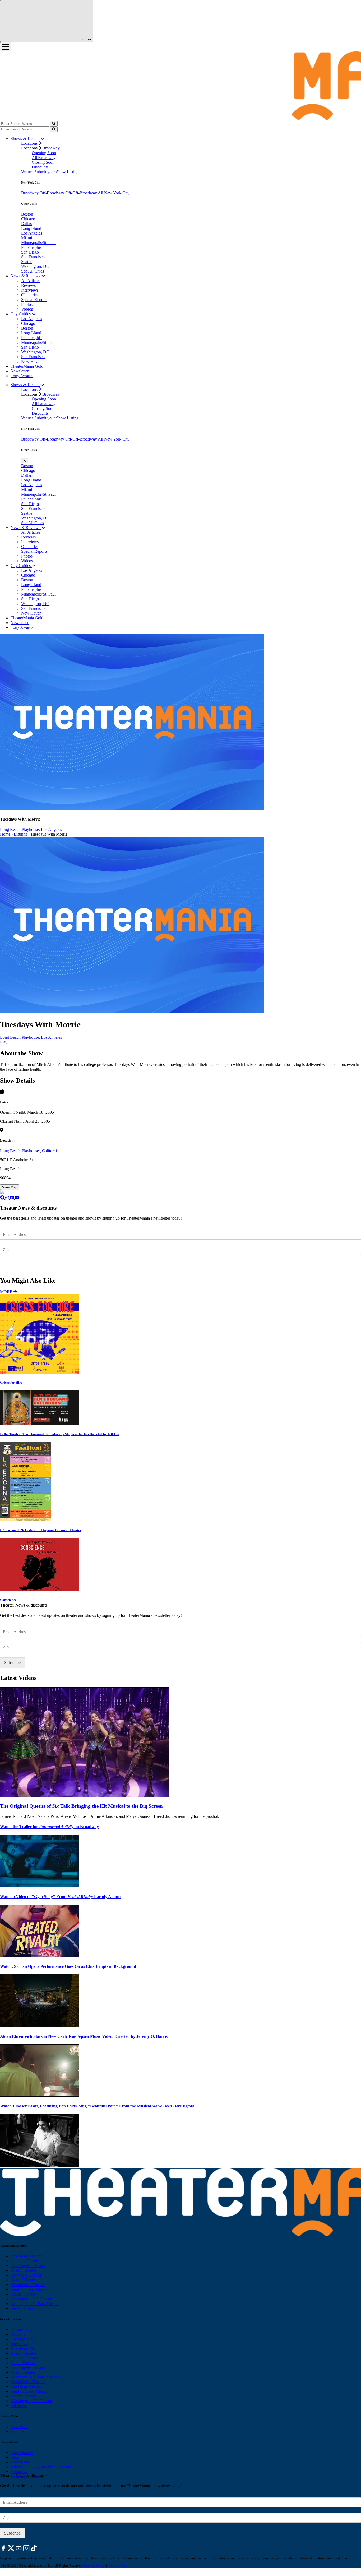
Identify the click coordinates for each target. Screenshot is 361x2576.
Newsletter (20, 371)
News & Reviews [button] (26, 276)
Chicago (28, 219)
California (50, 1151)
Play (4, 1042)
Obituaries (30, 295)
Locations (30, 143)
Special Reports (34, 300)
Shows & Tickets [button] (25, 139)
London (17, 2431)
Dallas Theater (23, 2363)
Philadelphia (31, 247)
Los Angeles (32, 233)
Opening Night (23, 2339)
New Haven (31, 361)
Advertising (20, 2462)
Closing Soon (43, 162)
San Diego (30, 252)
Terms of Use (118, 2566)
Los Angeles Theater (28, 2266)
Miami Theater (23, 2280)
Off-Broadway (52, 193)
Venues (28, 172)
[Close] (2, 1612)
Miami (27, 238)
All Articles (31, 281)
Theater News (22, 2329)
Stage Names (22, 2453)
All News (19, 2406)
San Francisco (33, 257)
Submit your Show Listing (56, 172)
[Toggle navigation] (6, 47)
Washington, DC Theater (31, 2299)
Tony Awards (22, 376)
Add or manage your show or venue (41, 2467)
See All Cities (33, 271)
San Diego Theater (26, 2387)
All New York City (114, 193)
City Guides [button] (21, 314)
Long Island (31, 228)
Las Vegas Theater (26, 2275)
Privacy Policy (94, 2566)
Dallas (26, 224)
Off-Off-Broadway (82, 193)
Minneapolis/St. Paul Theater (35, 2304)
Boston (27, 214)
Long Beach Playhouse (20, 1151)
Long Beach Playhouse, (20, 829)
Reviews (28, 285)
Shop (15, 2457)
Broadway (51, 148)
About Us (19, 2472)
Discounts (40, 167)
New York (19, 2427)
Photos (27, 304)
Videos (27, 309)
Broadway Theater (26, 2256)
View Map (10, 1187)
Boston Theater (23, 2270)
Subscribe (13, 1265)
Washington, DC (35, 266)
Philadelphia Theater (28, 2285)
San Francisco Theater (29, 2289)
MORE (7, 1292)
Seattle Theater (23, 2294)
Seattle (27, 262)
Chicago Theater (24, 2261)
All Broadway (44, 158)
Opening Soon (44, 153)
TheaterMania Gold (27, 366)
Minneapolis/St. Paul (38, 243)
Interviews (30, 290)
